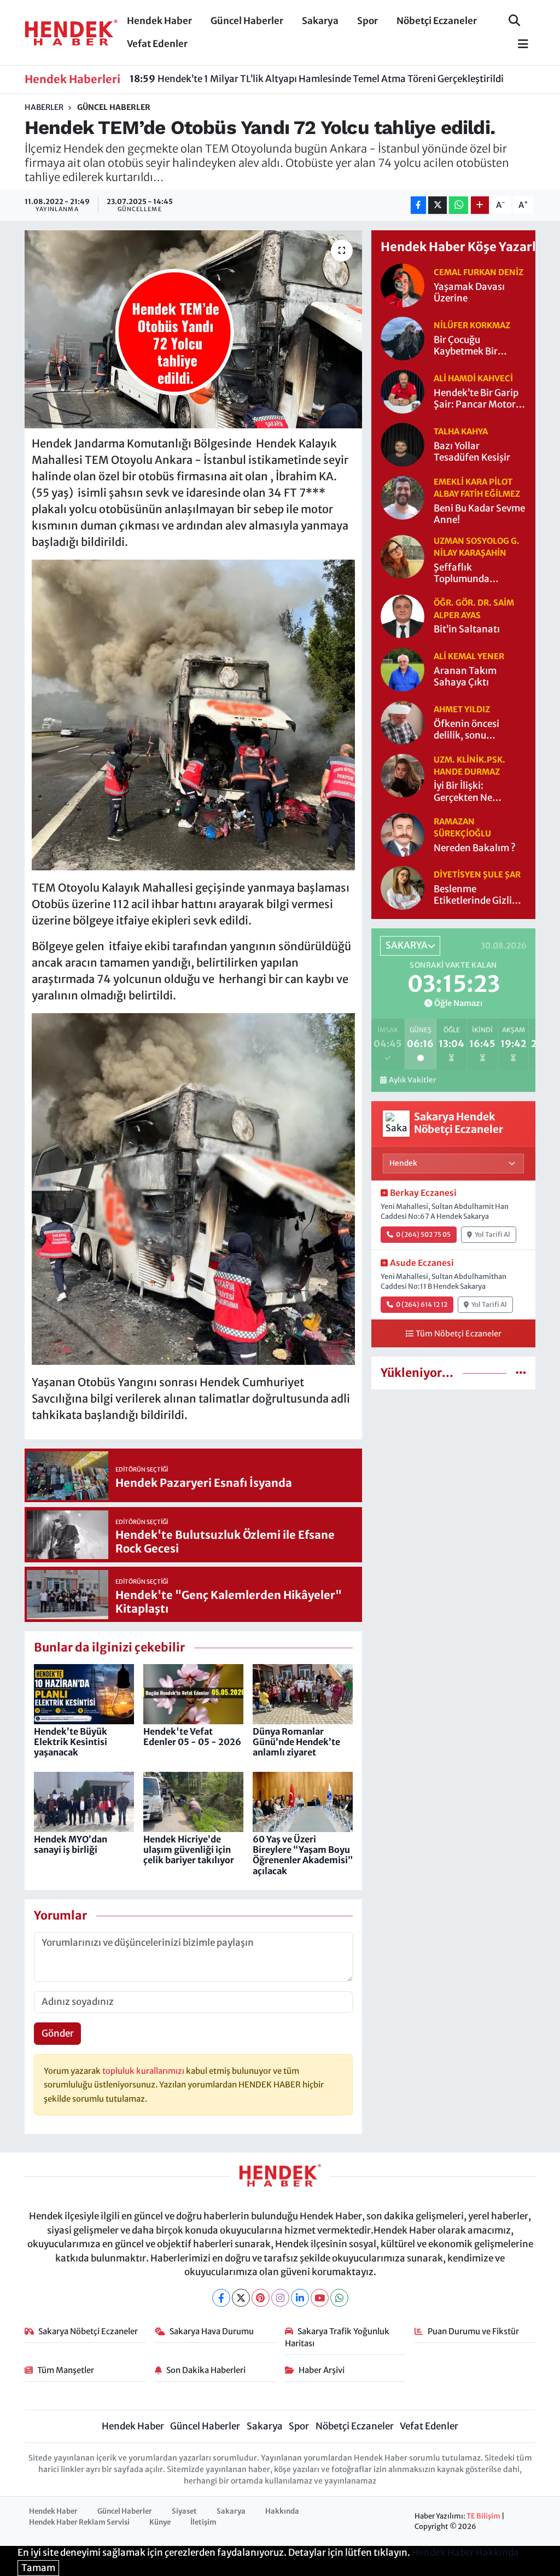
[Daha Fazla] (480, 205)
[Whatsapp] (339, 2298)
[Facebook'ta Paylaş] (418, 205)
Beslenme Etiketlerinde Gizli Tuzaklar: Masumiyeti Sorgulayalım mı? (473, 895)
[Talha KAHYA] (402, 444)
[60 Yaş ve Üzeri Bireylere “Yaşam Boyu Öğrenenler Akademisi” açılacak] (303, 1801)
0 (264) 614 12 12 (422, 1304)
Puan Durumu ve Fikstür (473, 2331)
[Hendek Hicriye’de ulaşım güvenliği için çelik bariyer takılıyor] (193, 1801)
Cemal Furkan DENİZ (479, 272)
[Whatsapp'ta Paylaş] (459, 205)
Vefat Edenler (157, 44)
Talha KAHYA (461, 431)
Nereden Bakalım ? (475, 848)
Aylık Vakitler (412, 1080)
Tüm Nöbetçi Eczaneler (459, 1334)
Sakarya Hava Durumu (212, 2331)
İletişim (203, 2522)
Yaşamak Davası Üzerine (469, 293)
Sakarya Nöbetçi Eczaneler (88, 2331)
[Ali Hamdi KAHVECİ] (402, 391)
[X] (241, 2298)
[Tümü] (521, 1373)
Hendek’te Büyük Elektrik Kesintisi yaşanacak (71, 1742)
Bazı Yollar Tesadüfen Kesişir (472, 452)
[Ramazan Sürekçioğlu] (402, 834)
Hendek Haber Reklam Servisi (79, 2522)
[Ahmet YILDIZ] (402, 722)
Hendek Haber (159, 21)
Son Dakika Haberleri (206, 2370)
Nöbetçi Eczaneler (437, 21)
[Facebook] (221, 2298)
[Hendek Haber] (71, 32)
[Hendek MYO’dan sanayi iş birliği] (84, 1801)
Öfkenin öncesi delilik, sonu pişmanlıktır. (466, 730)
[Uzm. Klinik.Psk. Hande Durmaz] (402, 775)
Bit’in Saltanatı (467, 629)
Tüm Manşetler (66, 2370)
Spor (367, 21)
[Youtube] (320, 2298)
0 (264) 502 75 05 (423, 1234)
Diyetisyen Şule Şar (477, 874)
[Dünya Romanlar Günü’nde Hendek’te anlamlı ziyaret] (303, 1694)
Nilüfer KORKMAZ (472, 325)
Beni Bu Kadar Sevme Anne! (479, 514)
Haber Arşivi (322, 2370)
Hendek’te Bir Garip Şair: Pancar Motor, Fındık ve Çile (476, 399)
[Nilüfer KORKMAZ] (402, 338)
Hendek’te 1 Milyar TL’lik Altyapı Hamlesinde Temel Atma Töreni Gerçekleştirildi (317, 79)
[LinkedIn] (300, 2298)
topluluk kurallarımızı (144, 2071)
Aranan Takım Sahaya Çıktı (465, 677)
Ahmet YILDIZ (462, 709)
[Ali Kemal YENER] (402, 668)
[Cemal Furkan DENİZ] (402, 285)
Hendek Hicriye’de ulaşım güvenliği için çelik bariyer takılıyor (189, 1850)
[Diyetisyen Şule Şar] (402, 887)
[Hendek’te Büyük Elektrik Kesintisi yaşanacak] (84, 1694)
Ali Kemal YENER (469, 656)
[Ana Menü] (518, 45)
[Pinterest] (261, 2298)
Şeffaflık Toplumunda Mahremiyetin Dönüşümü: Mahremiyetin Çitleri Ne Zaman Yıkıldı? (479, 574)
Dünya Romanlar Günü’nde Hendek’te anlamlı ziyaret (296, 1742)
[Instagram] (280, 2298)
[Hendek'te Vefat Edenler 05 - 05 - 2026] (193, 1694)
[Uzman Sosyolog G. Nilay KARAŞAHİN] (402, 556)
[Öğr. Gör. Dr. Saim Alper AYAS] (402, 615)
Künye (160, 2522)
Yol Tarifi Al (492, 1234)
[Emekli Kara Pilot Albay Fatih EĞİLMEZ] (402, 497)
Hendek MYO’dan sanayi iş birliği (71, 1844)
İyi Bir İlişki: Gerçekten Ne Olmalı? (463, 792)
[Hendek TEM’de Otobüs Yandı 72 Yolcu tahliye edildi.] (193, 329)
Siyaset (184, 2511)
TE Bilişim (483, 2516)
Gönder (58, 2033)
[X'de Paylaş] (437, 205)
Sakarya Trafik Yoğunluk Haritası (337, 2337)
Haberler (44, 107)
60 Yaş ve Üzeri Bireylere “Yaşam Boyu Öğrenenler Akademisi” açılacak (303, 1855)
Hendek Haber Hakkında (465, 2552)
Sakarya (320, 21)
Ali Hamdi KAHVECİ (473, 378)
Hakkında (282, 2511)
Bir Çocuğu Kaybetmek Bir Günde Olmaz (466, 346)
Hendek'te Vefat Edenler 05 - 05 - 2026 (192, 1737)
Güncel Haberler (247, 21)
